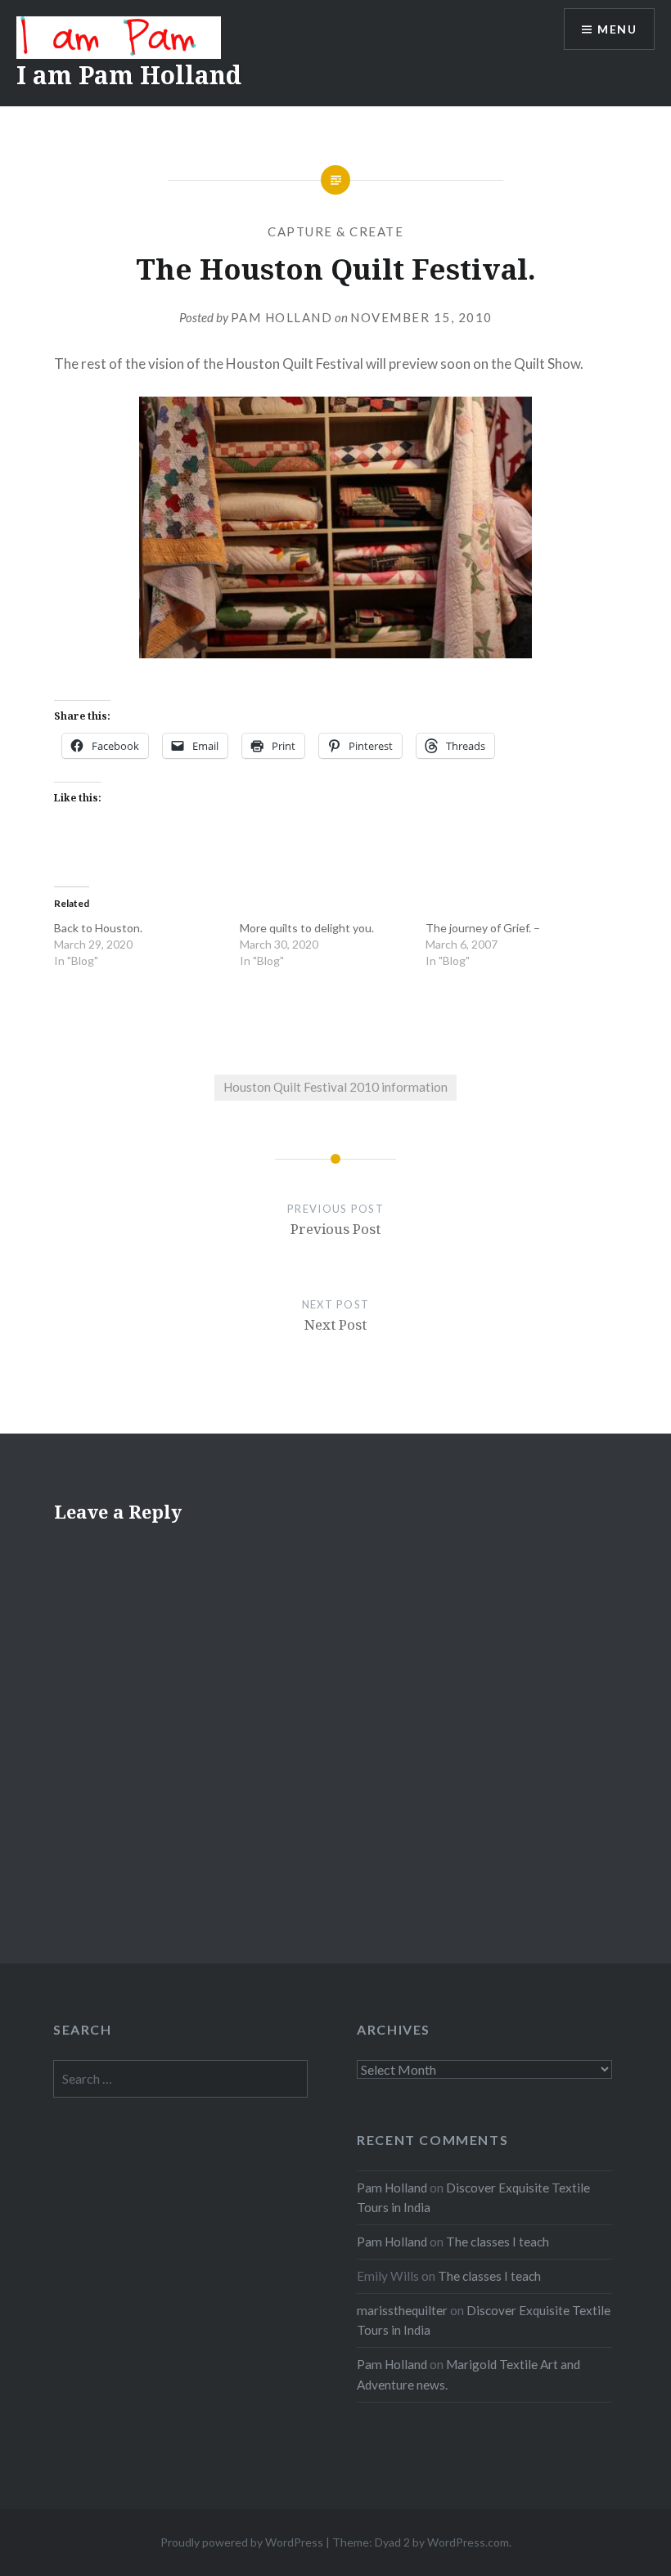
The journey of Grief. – (483, 928)
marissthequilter (402, 2310)
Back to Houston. (98, 928)
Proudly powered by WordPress (242, 2542)
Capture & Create (335, 231)
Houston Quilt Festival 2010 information (335, 1087)
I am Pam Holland (129, 75)
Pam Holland (282, 317)
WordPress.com (468, 2542)
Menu (617, 29)
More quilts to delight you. (307, 928)
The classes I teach (498, 2242)
